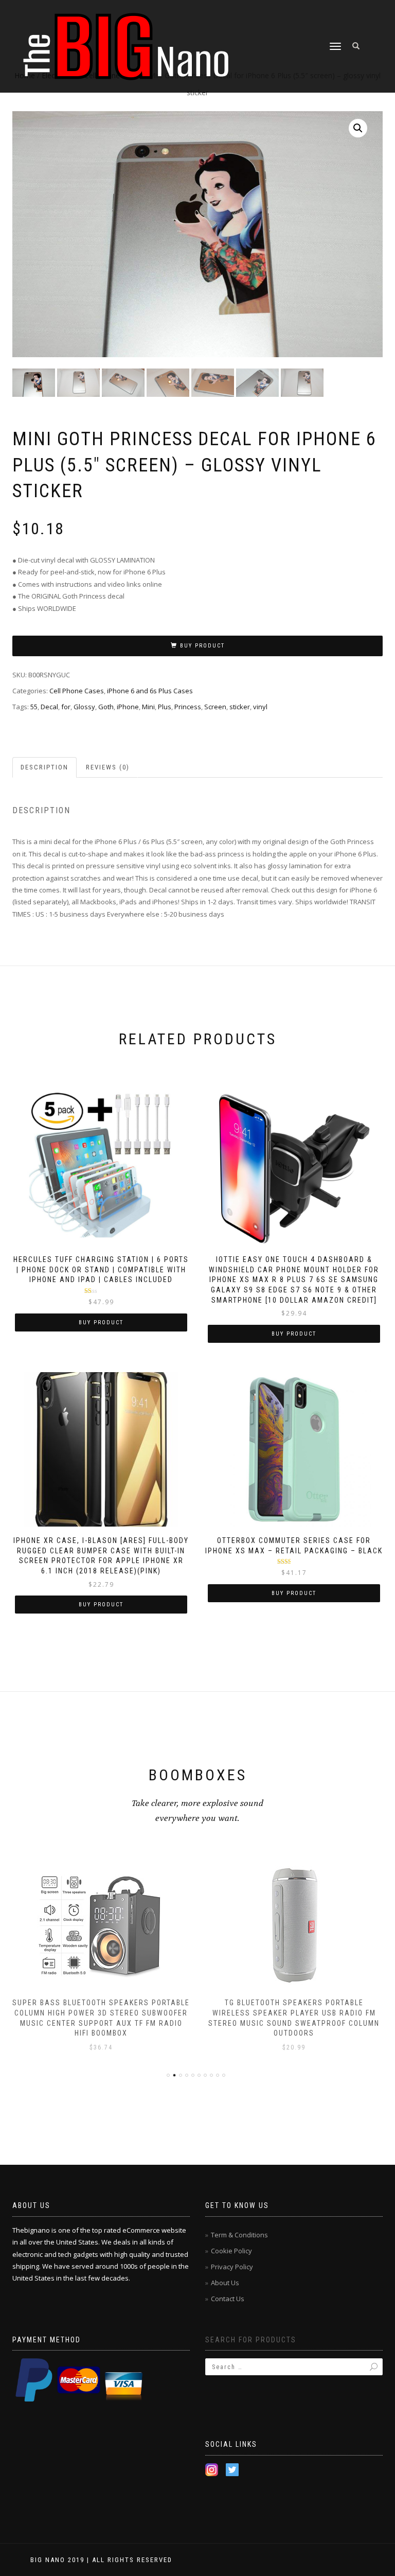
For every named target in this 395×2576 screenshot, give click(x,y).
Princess (188, 707)
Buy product (202, 646)
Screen (215, 707)
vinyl (260, 707)
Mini (148, 707)
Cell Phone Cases (77, 691)
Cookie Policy (231, 2251)
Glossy (84, 707)
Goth (106, 707)
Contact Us (228, 2299)
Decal (49, 707)
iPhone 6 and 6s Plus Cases (150, 691)
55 (34, 707)
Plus (165, 707)
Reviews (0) (108, 767)
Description (44, 767)
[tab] (45, 768)
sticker (240, 707)
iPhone (128, 707)
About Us (225, 2283)
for (66, 707)
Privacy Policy (232, 2267)
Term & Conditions (239, 2235)
